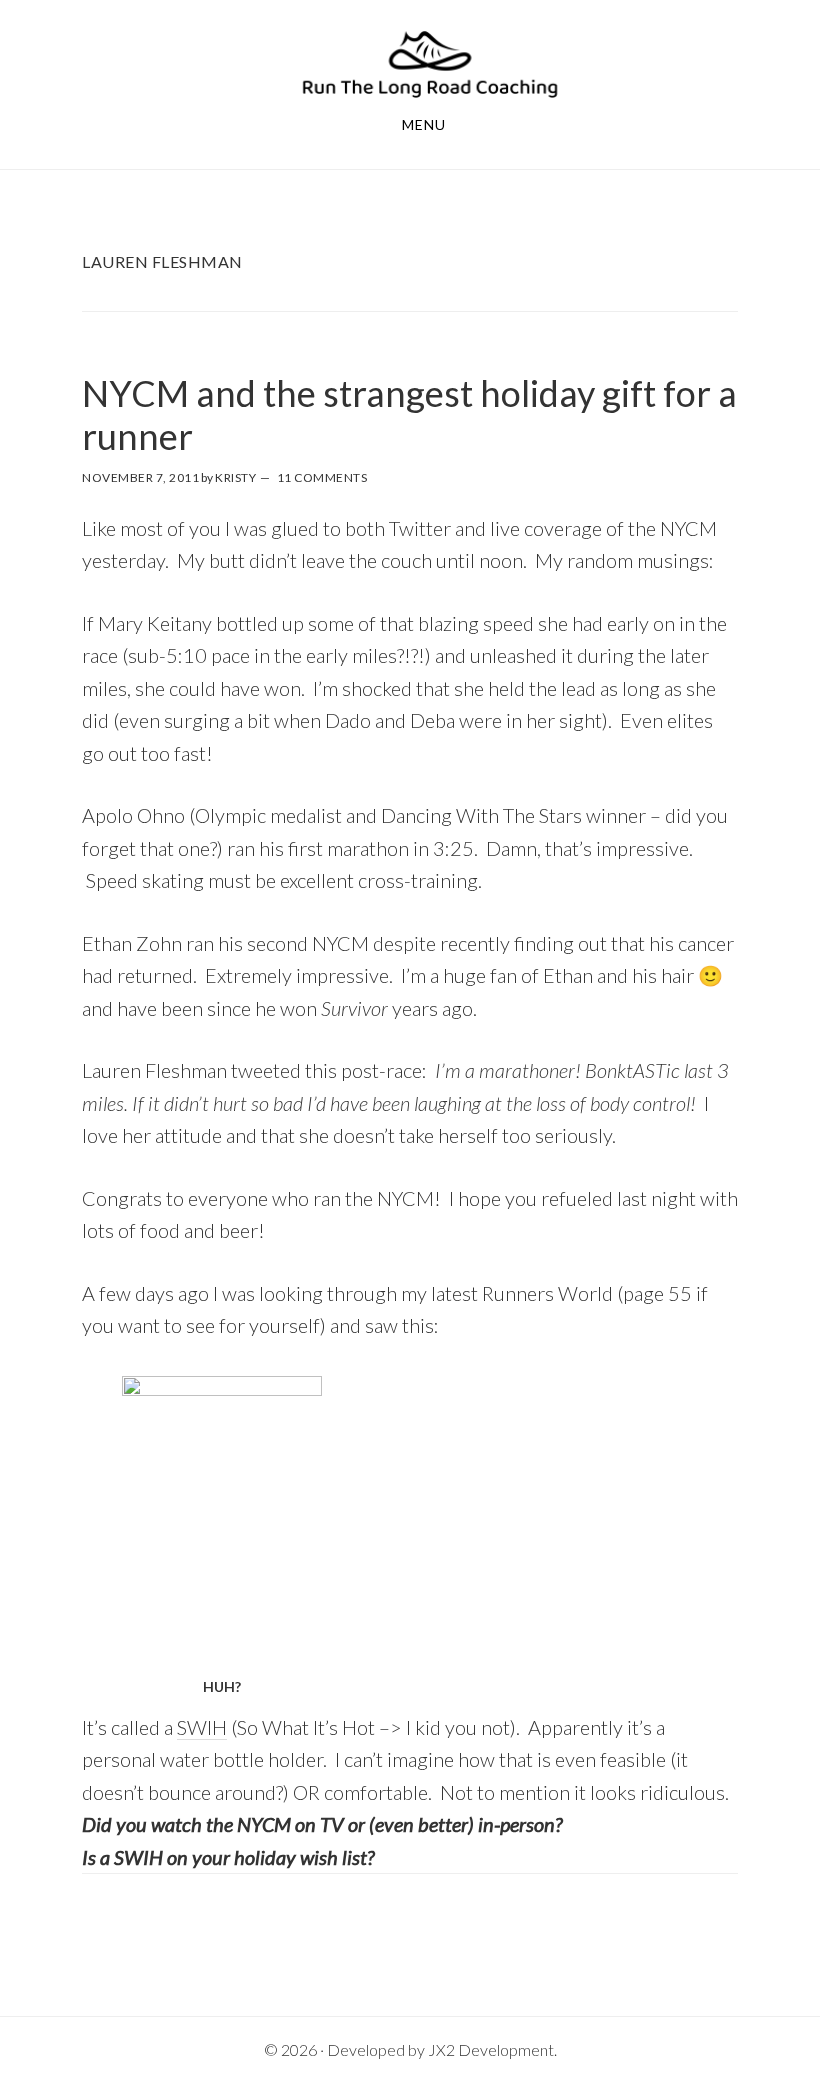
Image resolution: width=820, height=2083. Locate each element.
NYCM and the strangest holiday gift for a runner (409, 414)
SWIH (202, 1727)
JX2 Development (491, 2049)
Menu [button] (424, 124)
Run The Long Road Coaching (430, 63)
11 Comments (322, 477)
